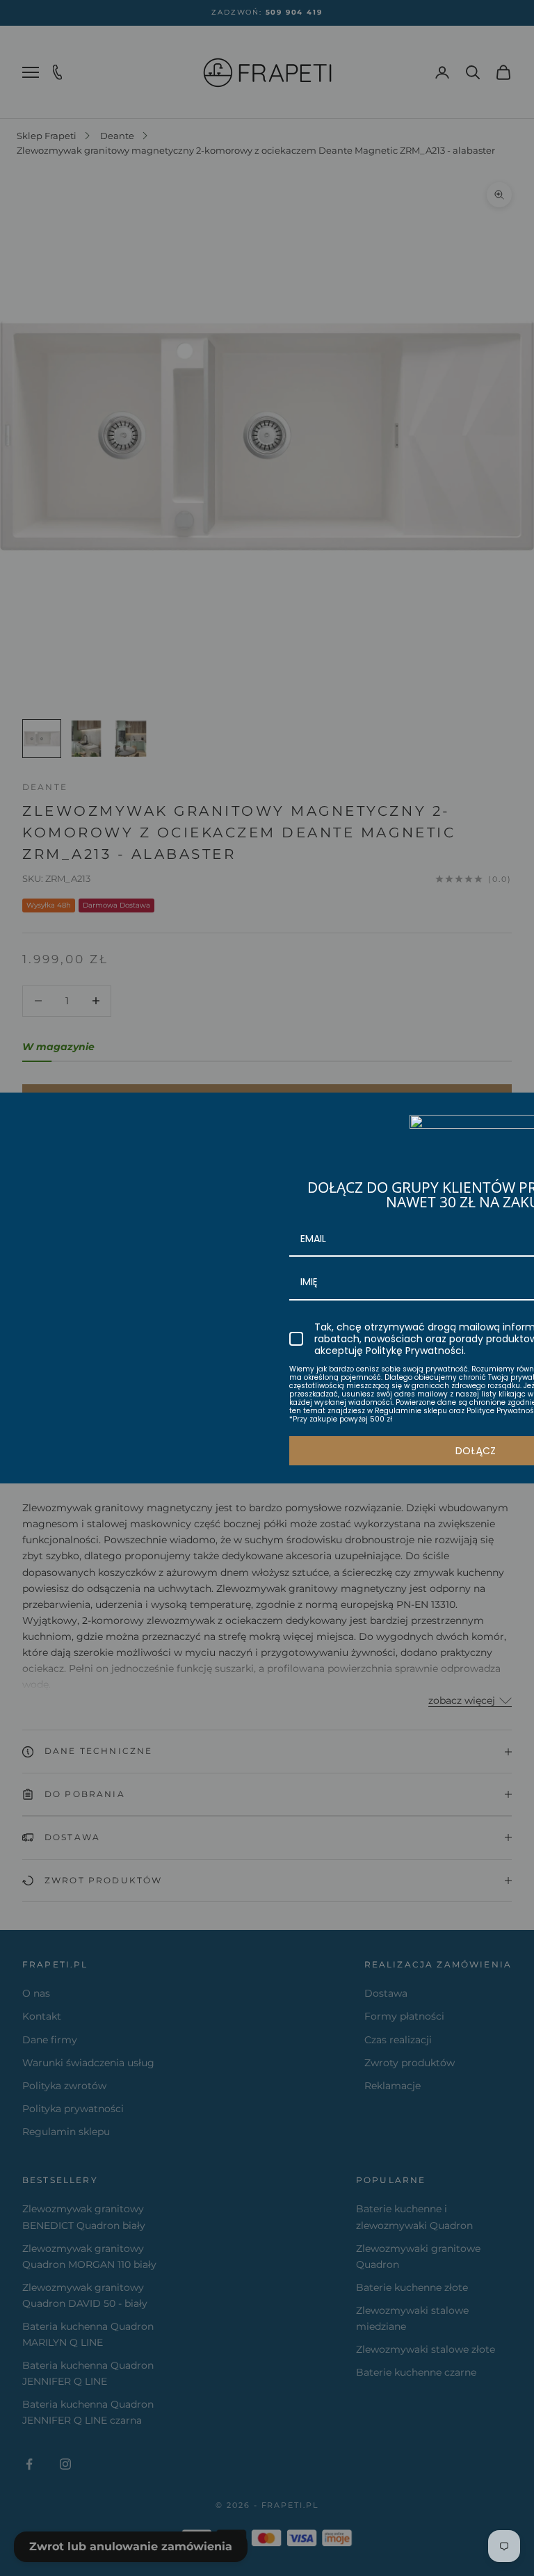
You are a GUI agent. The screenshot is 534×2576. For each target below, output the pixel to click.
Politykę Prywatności (415, 1351)
